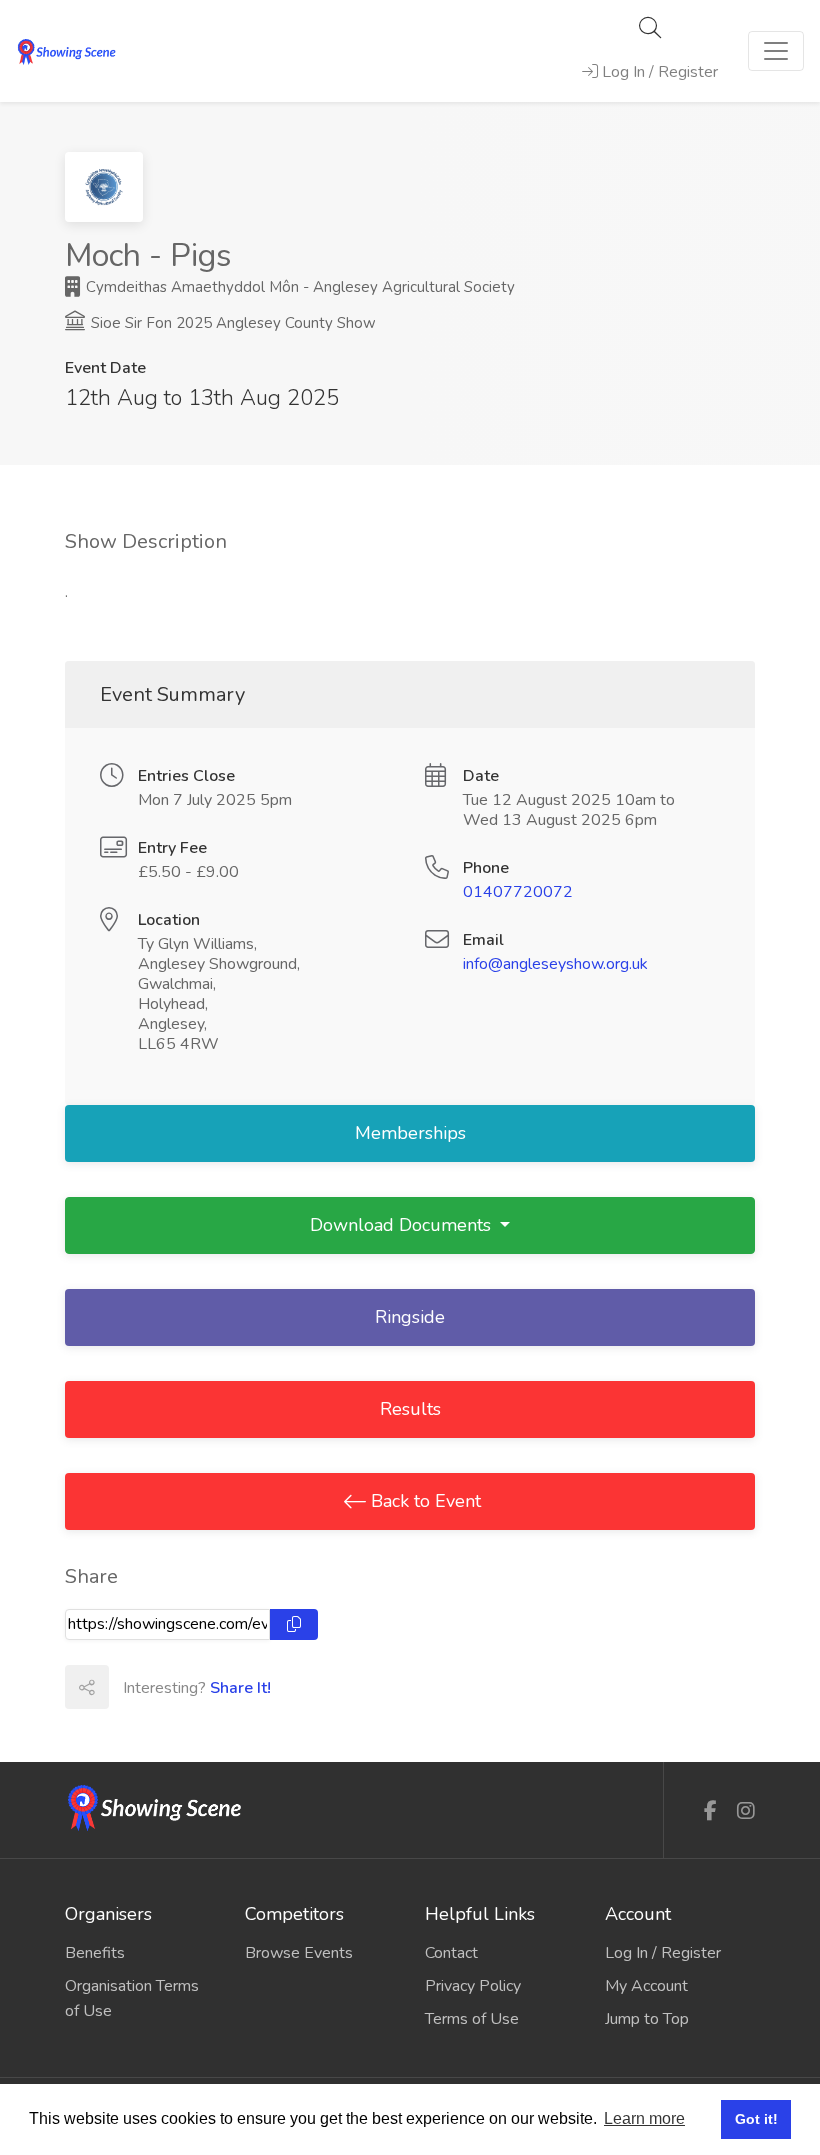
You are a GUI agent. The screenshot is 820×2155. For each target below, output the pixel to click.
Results (410, 1409)
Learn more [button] (644, 2118)
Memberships (410, 1133)
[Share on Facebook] (130, 1687)
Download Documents (403, 1225)
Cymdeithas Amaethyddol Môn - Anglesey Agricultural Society (298, 287)
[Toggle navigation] (776, 51)
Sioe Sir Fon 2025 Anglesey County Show (231, 323)
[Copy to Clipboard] (294, 1624)
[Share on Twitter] (174, 1687)
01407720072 (518, 892)
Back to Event (423, 1501)
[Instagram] (746, 1811)
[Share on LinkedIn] (218, 1687)
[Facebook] (710, 1811)
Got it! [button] (756, 2119)
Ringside (410, 1317)
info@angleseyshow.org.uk (555, 964)
